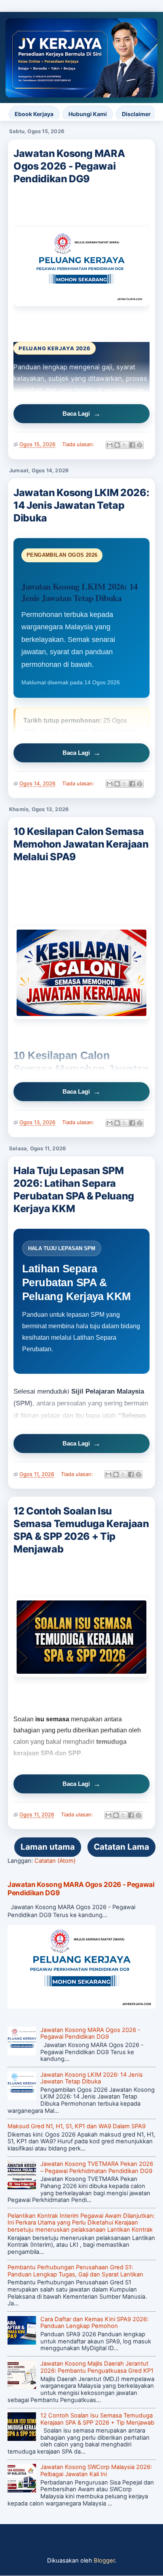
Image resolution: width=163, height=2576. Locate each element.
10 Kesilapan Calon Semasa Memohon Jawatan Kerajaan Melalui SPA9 (81, 844)
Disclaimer (136, 114)
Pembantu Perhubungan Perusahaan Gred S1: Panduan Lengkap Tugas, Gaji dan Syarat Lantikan (75, 2271)
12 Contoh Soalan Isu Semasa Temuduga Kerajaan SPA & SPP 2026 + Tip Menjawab (81, 1530)
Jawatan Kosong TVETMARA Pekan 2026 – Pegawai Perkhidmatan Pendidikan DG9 (97, 2167)
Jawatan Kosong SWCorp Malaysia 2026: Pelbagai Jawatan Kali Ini (96, 2471)
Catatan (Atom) (55, 1861)
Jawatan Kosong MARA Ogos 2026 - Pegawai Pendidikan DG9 (69, 166)
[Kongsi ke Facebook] (132, 445)
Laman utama (48, 1847)
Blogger (104, 2561)
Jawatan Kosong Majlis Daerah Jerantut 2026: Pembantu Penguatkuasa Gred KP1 (97, 2367)
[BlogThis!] (117, 445)
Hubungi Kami (88, 114)
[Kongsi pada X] (125, 445)
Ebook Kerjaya (34, 114)
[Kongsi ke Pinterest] (140, 445)
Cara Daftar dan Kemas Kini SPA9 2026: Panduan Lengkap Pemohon (94, 2323)
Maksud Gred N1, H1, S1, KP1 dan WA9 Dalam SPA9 (77, 2126)
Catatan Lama (121, 1847)
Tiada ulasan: (79, 444)
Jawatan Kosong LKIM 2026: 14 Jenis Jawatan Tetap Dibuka (81, 505)
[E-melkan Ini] (110, 445)
